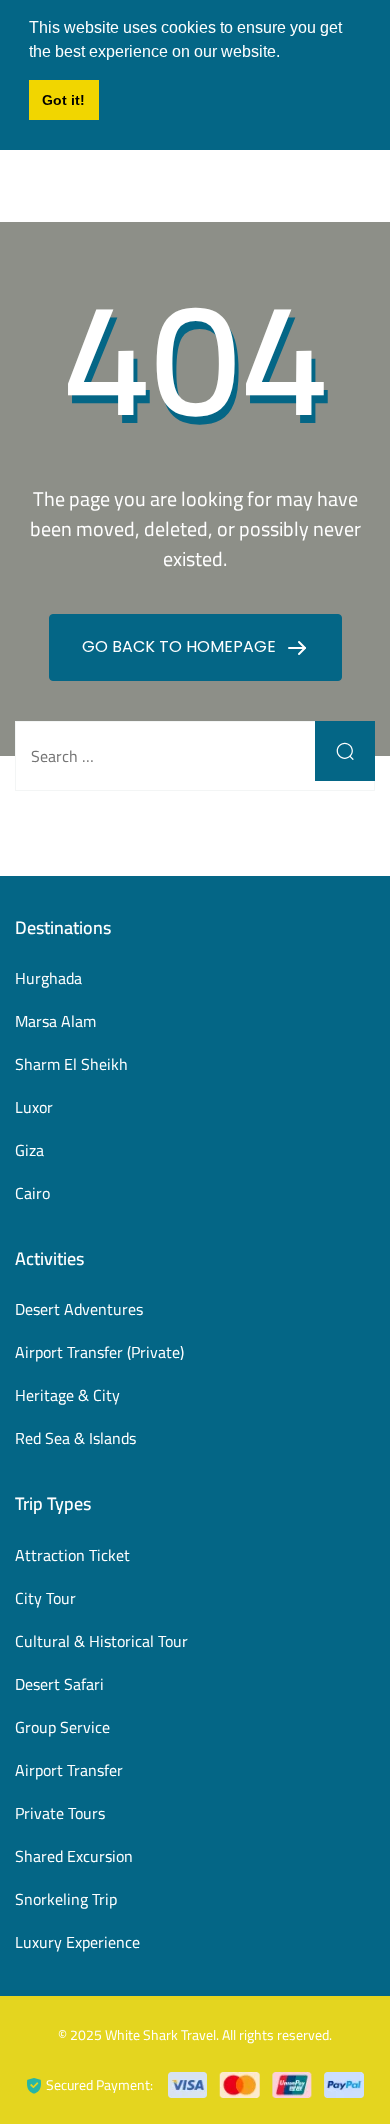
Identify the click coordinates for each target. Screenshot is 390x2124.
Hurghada (48, 978)
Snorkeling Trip (66, 1899)
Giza (29, 1150)
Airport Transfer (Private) (99, 1352)
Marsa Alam (55, 1021)
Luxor (34, 1107)
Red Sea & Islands (75, 1438)
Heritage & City (67, 1395)
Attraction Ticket (72, 1555)
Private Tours (60, 1813)
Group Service (62, 1727)
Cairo (32, 1193)
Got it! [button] (63, 100)
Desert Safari (59, 1684)
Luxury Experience (77, 1942)
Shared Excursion (74, 1856)
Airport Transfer (69, 1770)
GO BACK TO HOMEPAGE (181, 646)
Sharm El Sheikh (71, 1064)
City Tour (45, 1598)
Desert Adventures (79, 1309)
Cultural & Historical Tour (101, 1641)
